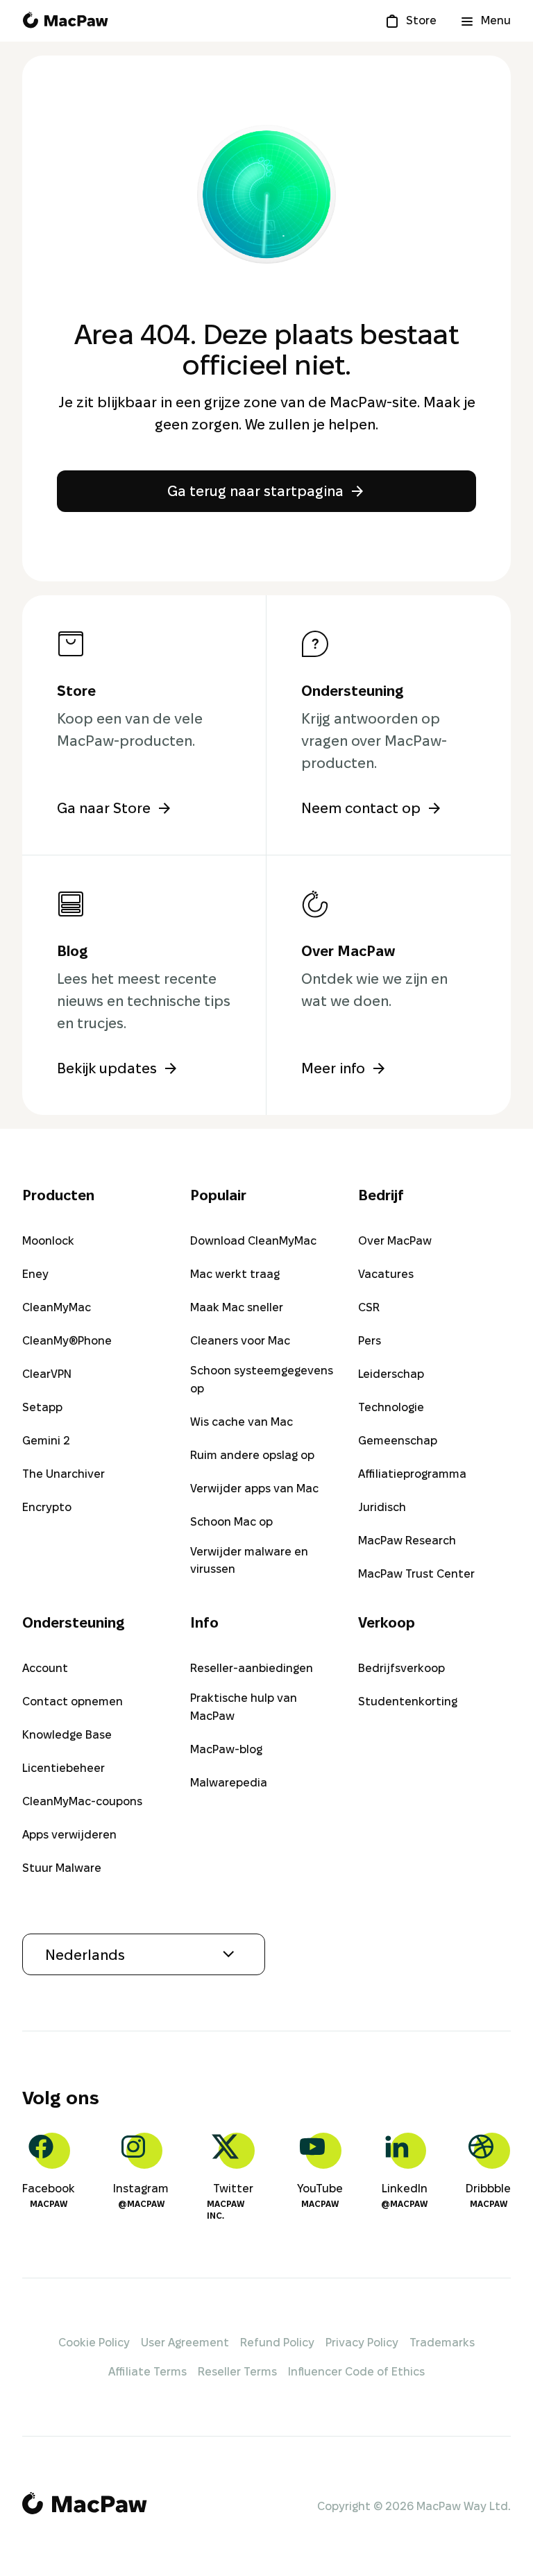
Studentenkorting (408, 1701)
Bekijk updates (107, 1068)
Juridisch (382, 1507)
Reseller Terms (237, 2372)
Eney (35, 1274)
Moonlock (48, 1241)
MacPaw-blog (226, 1749)
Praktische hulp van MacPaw (244, 1707)
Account (45, 1668)
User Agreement (185, 2343)
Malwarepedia (229, 1783)
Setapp (42, 1407)
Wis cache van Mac (242, 1422)
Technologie (391, 1407)
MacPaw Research (407, 1541)
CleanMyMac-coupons (82, 1801)
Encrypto (47, 1507)
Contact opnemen (73, 1701)
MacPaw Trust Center (416, 1574)
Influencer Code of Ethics (356, 2372)
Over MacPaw (395, 1241)
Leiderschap (391, 1374)
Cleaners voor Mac (240, 1341)
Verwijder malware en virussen (249, 1561)
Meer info (333, 1068)
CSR (369, 1307)
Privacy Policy (362, 2343)
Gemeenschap (398, 1441)
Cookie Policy (94, 2343)
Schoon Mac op (231, 1522)
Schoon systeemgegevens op (262, 1380)
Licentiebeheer (64, 1768)
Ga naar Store (104, 808)
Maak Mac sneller (237, 1307)
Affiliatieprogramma (412, 1474)
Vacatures (386, 1274)
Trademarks (442, 2343)
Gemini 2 (46, 1441)
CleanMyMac (57, 1307)
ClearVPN (47, 1374)
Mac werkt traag (235, 1274)
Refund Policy (277, 2343)
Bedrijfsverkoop (401, 1668)
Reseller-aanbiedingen (252, 1668)
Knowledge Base (67, 1735)
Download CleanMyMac (253, 1241)
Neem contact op (361, 808)
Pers (370, 1341)
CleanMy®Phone (67, 1341)
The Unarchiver (64, 1474)
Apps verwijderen (69, 1835)
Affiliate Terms (147, 2372)
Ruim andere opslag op (252, 1455)
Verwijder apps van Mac (254, 1489)
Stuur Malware (62, 1868)
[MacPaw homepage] (65, 21)
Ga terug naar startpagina (255, 491)
